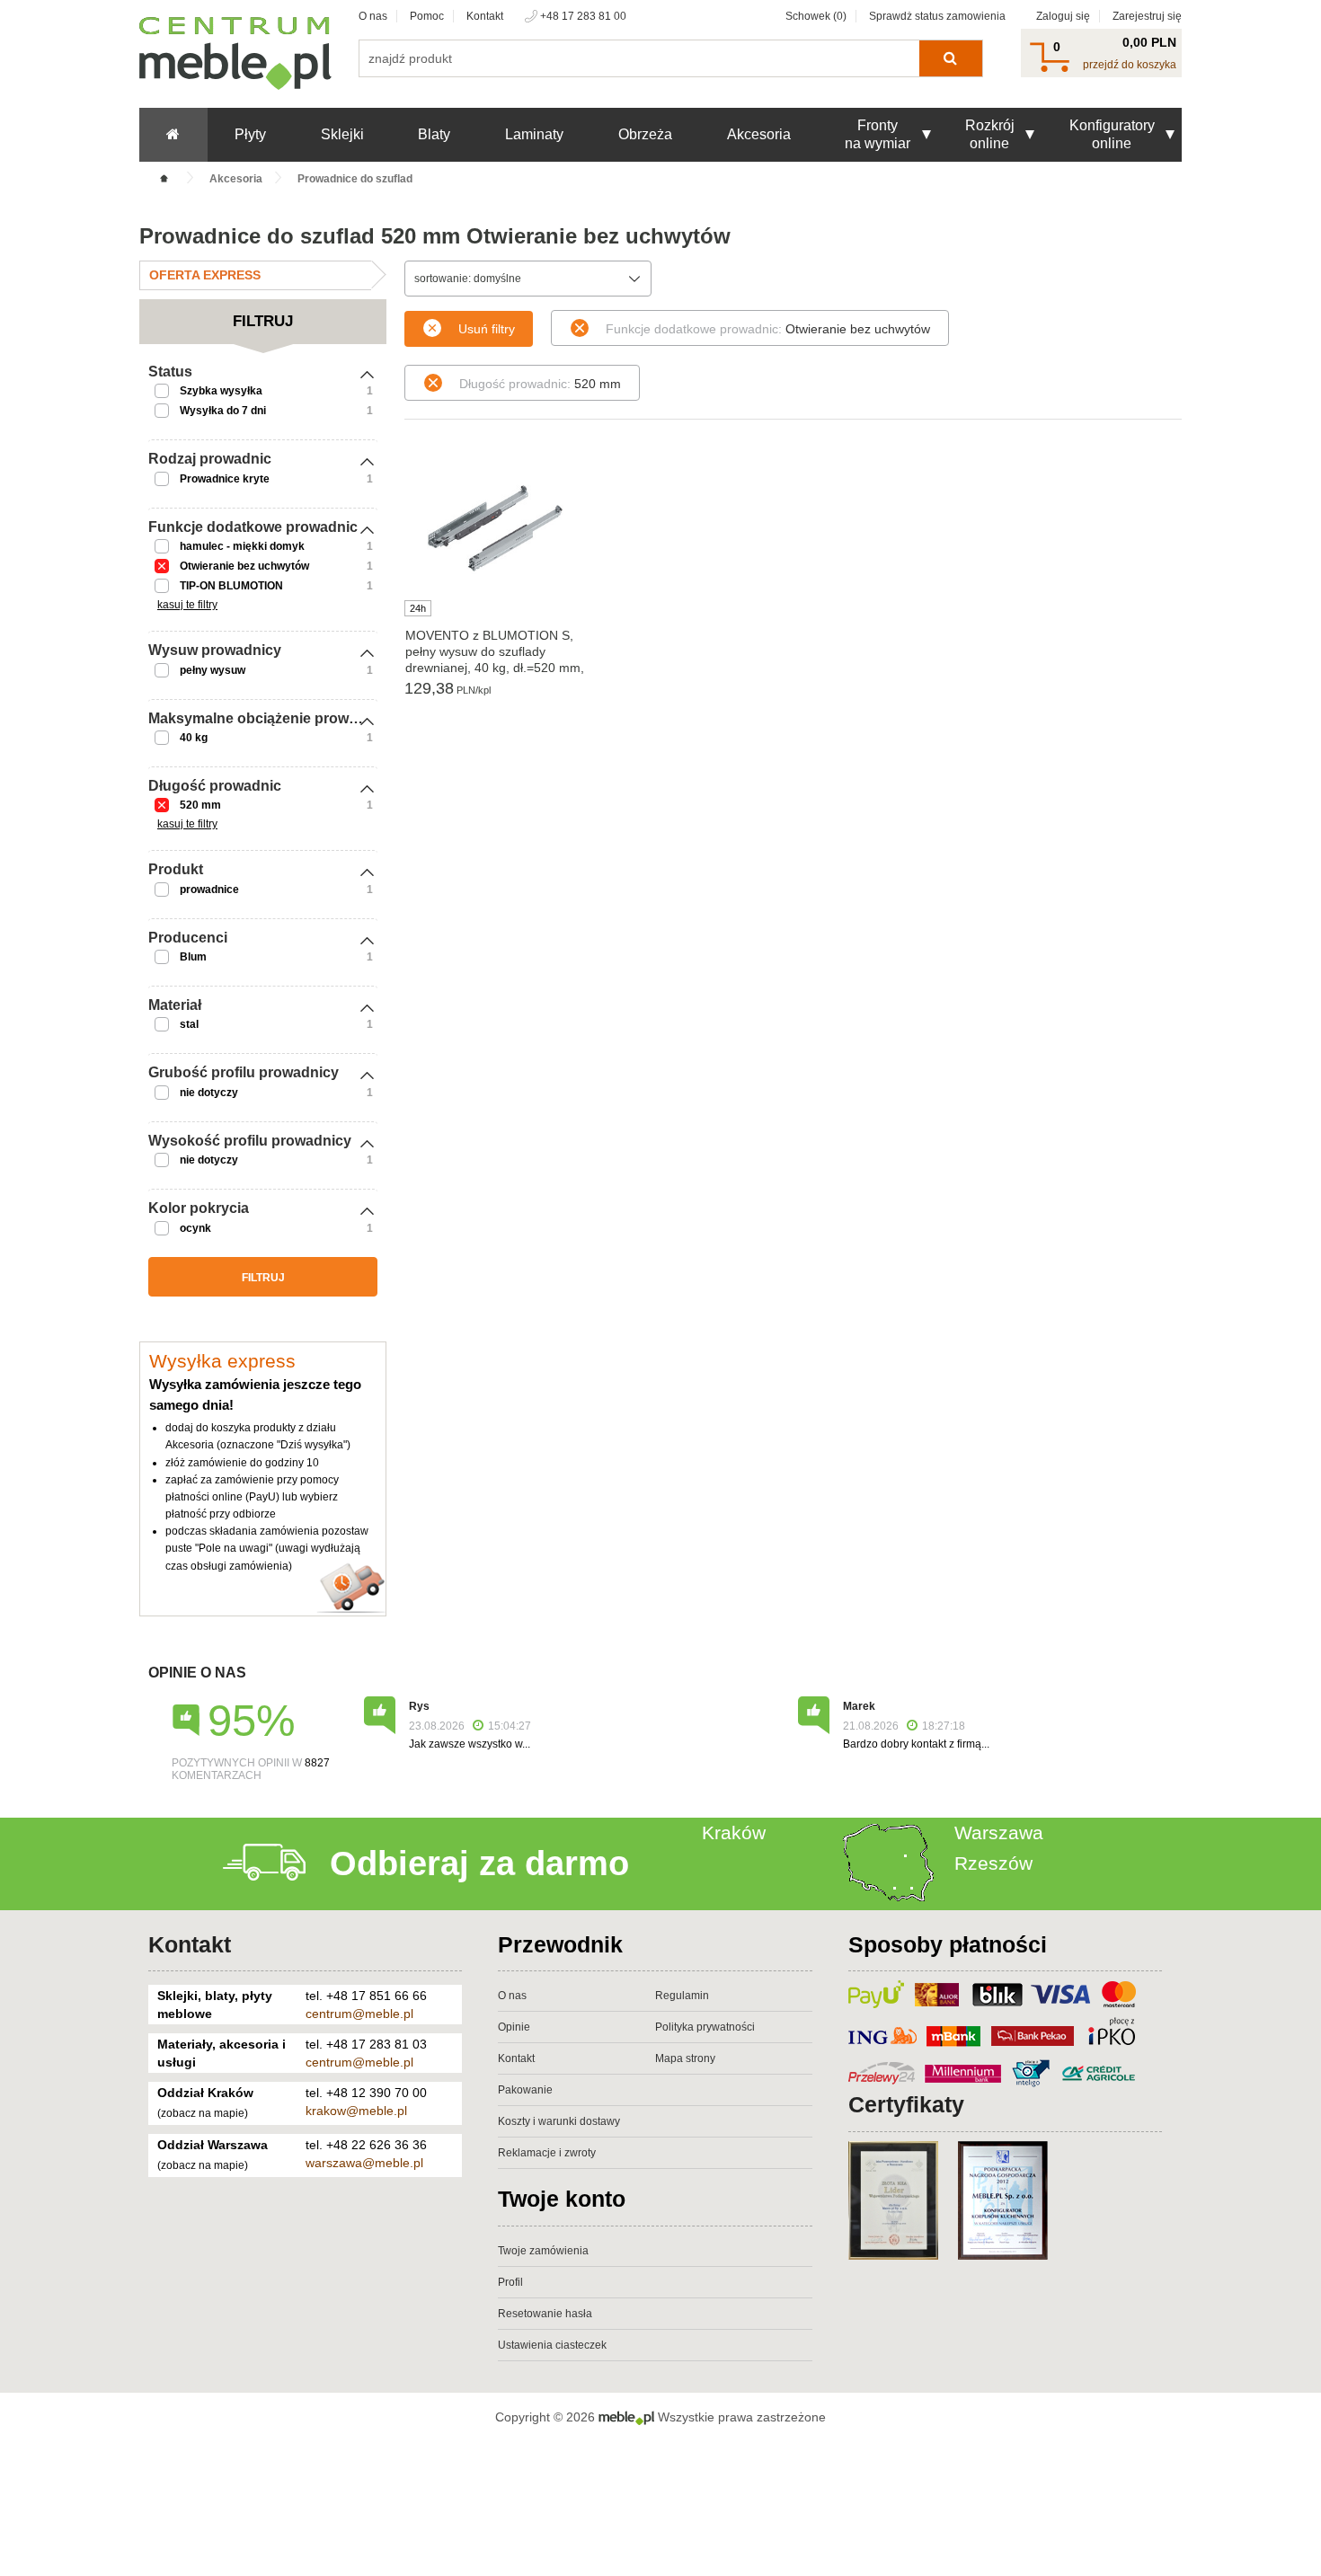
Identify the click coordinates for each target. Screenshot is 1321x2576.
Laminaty (534, 134)
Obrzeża (645, 134)
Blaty (434, 134)
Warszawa (999, 1832)
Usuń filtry (487, 329)
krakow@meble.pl (356, 2111)
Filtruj (263, 1278)
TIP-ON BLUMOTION (231, 586)
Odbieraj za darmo (479, 1863)
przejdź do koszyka (1130, 65)
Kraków (734, 1832)
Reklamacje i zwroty (547, 2153)
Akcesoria (759, 134)
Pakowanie (525, 2090)
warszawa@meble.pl (364, 2163)
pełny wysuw (213, 670)
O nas (373, 16)
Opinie (514, 2027)
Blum (193, 957)
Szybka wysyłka (221, 391)
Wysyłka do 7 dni (223, 411)
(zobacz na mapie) (203, 2113)
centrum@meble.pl (359, 2014)
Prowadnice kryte (225, 479)
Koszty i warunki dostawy (559, 2121)
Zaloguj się (1063, 16)
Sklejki (342, 134)
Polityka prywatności (705, 2027)
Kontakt (485, 16)
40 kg (194, 738)
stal (189, 1024)
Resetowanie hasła (545, 2314)
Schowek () (816, 16)
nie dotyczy (209, 1093)
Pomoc (427, 16)
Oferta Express (205, 275)
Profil (510, 2282)
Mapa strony (685, 2058)
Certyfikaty (906, 2104)
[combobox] (528, 279)
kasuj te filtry (187, 605)
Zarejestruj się (1147, 16)
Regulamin (682, 1996)
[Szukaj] (950, 58)
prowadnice (209, 890)
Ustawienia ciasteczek (552, 2345)
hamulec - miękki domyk (242, 546)
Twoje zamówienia (543, 2251)
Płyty (250, 134)
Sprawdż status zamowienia (937, 16)
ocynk (195, 1228)
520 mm (200, 805)
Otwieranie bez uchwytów (244, 566)
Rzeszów (993, 1863)
